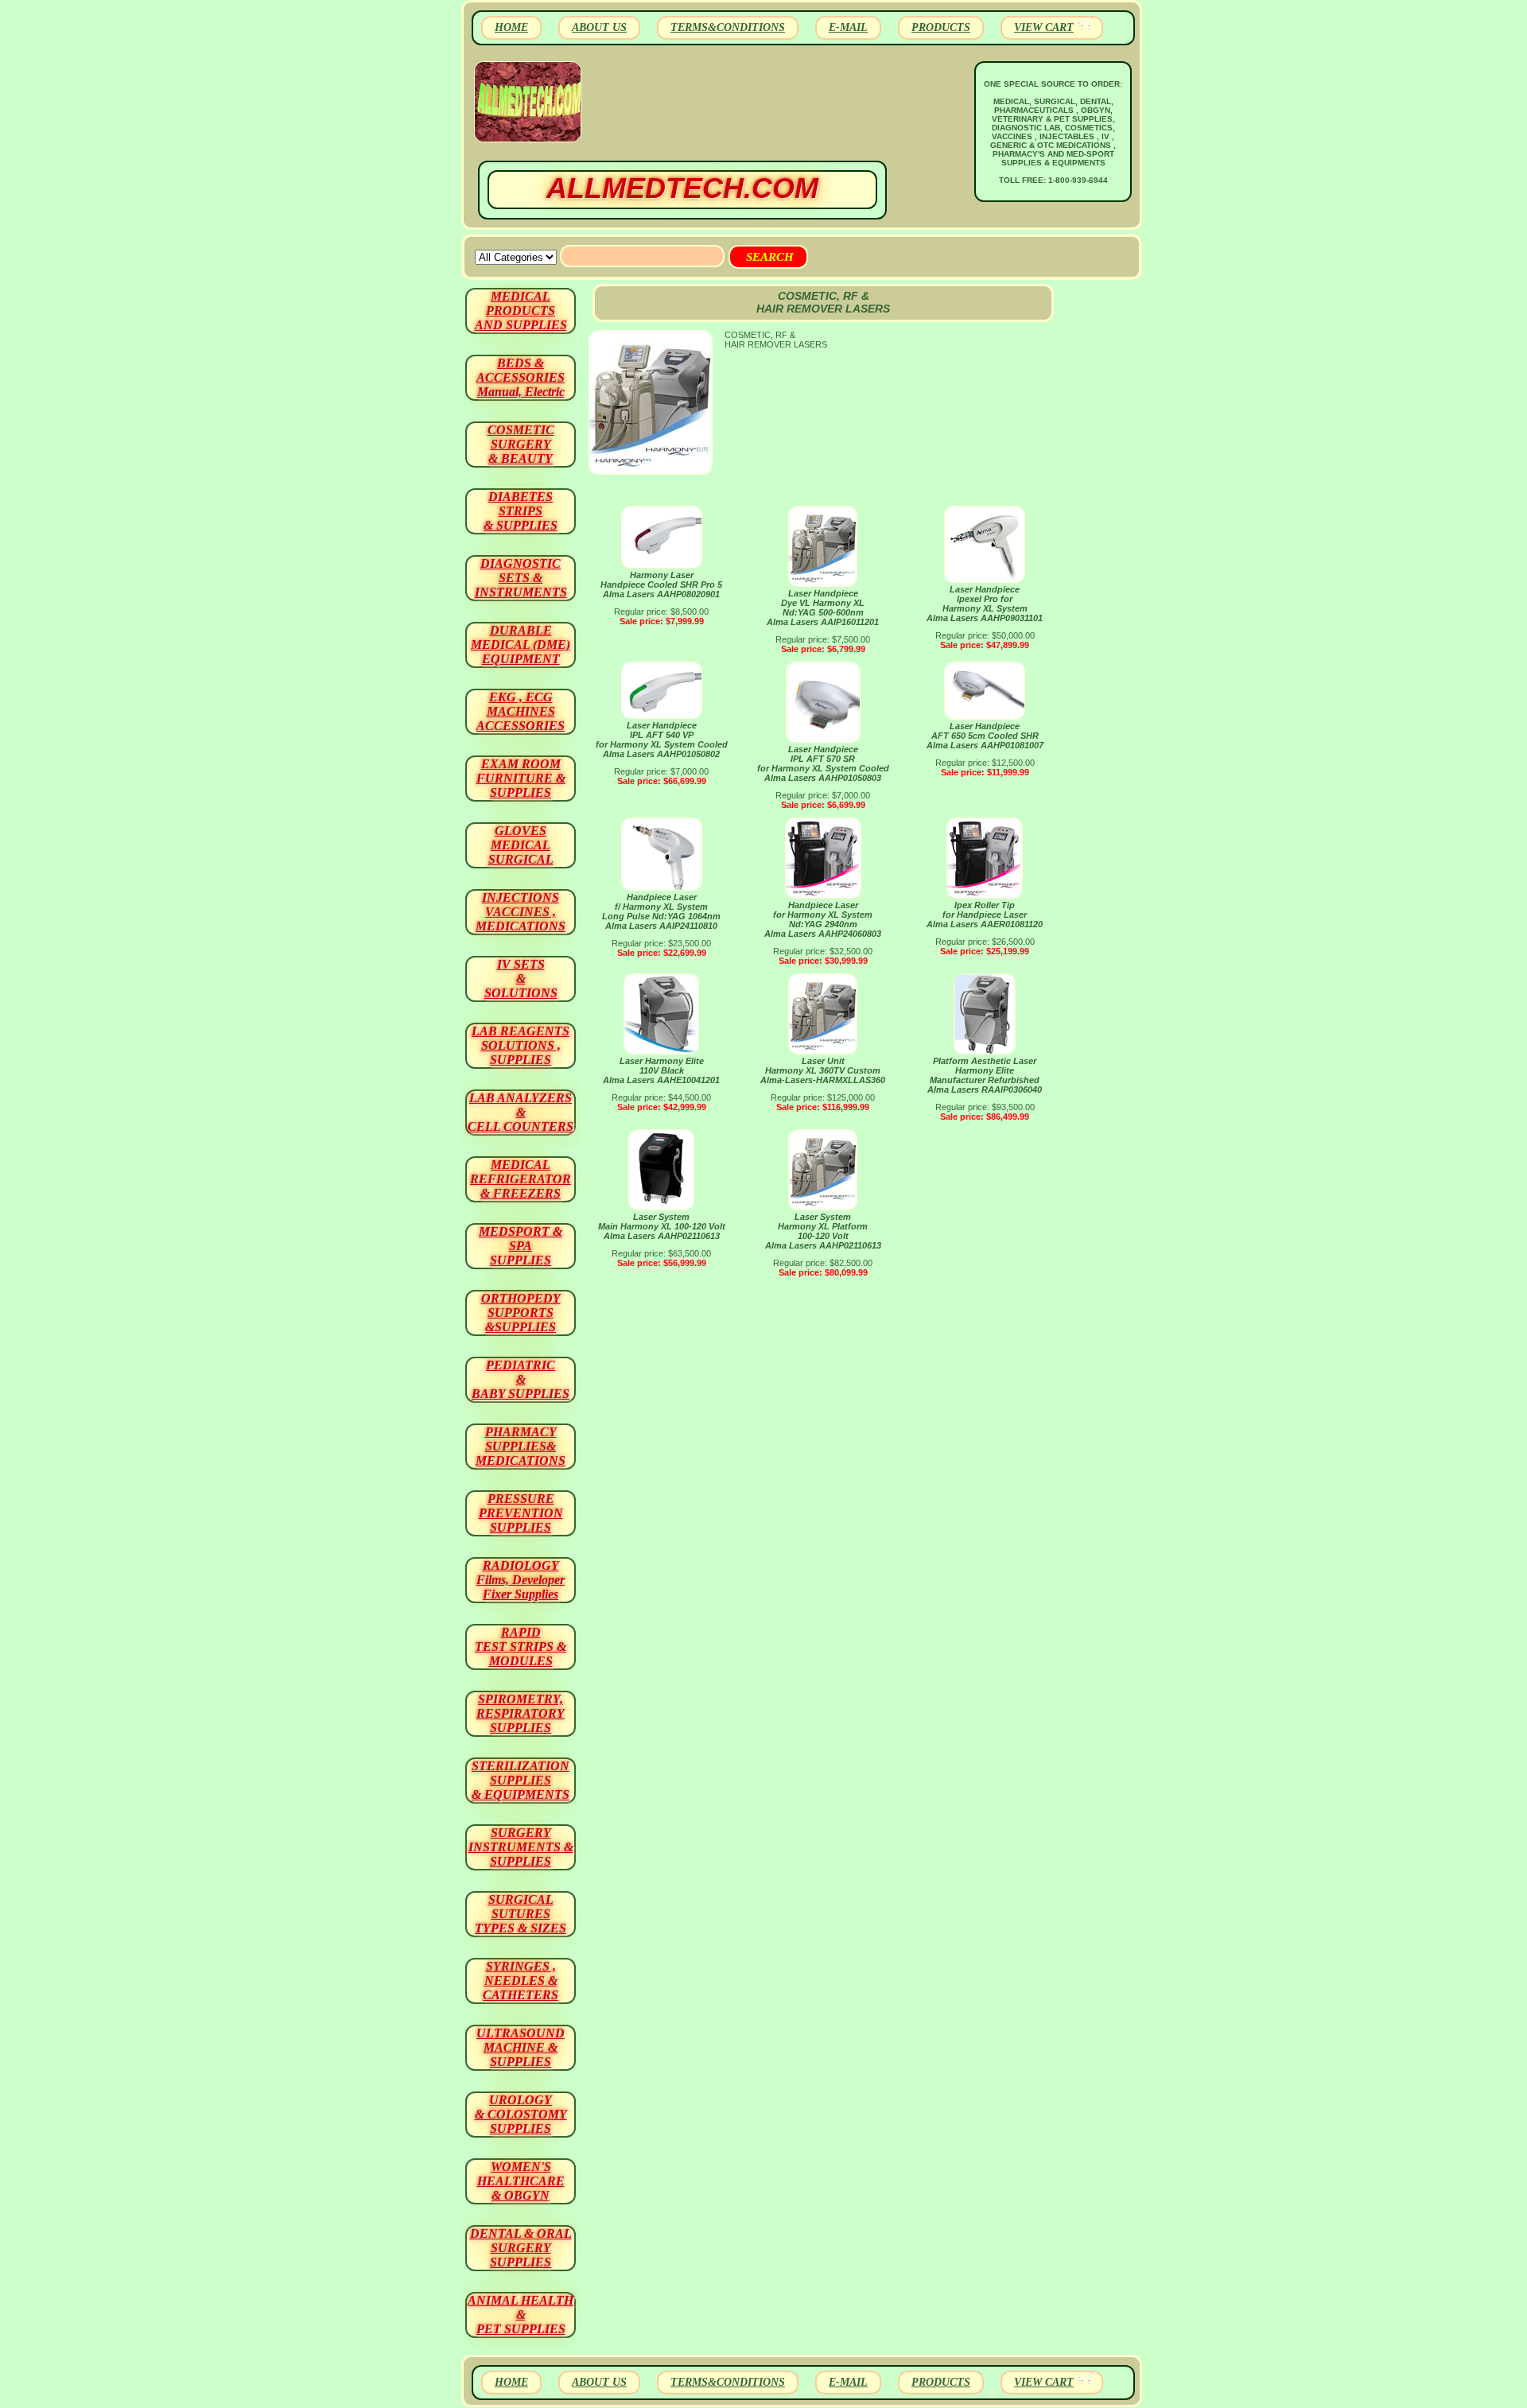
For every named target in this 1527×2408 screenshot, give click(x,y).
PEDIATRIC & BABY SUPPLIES (521, 1379)
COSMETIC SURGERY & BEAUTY (521, 444)
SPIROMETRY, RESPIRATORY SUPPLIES (521, 1713)
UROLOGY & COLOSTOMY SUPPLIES (521, 2114)
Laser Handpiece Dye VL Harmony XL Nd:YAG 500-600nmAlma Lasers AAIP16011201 (823, 608)
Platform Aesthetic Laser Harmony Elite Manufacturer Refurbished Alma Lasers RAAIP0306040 (985, 1075)
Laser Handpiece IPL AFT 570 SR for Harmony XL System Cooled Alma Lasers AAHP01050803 (823, 763)
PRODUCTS (941, 27)
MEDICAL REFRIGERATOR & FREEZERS (521, 1179)
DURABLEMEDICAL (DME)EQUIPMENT (521, 645)
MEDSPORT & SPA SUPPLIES (521, 1246)
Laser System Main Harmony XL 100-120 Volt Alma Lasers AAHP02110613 (662, 1226)
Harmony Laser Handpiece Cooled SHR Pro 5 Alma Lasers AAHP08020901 (661, 585)
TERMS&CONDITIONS (728, 27)
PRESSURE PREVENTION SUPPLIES (521, 1513)
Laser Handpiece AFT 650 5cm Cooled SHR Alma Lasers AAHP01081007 (985, 736)
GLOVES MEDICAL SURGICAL (521, 845)
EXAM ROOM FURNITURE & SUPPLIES (521, 778)
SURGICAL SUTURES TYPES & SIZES (521, 1914)
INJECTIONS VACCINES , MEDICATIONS (521, 912)
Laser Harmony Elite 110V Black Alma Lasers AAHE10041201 (661, 1070)
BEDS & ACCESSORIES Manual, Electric (521, 377)
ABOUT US (599, 27)
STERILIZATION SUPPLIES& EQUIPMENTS (521, 1780)
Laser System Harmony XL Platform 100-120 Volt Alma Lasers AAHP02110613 (823, 1231)
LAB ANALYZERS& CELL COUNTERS (521, 1112)
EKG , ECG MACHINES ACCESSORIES (521, 711)
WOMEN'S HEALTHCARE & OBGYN (521, 2181)
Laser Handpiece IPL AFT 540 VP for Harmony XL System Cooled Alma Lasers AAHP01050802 (662, 740)
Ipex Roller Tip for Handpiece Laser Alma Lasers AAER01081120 (985, 915)
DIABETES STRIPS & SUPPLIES (521, 511)
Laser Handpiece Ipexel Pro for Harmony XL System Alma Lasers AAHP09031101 (985, 604)
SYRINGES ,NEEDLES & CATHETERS (521, 1981)
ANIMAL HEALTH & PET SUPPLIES (521, 2315)
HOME (511, 27)
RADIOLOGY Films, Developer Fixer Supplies (521, 1580)
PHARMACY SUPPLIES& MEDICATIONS (521, 1446)
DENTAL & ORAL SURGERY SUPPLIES (521, 2248)
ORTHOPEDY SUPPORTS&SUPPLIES (521, 1313)
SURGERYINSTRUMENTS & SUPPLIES (521, 1847)
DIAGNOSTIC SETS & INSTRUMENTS (521, 578)
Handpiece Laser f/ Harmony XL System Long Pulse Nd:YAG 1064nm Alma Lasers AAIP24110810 (661, 911)
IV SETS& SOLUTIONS (521, 979)
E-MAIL (848, 27)
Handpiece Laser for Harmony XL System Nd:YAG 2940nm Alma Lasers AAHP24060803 (823, 919)
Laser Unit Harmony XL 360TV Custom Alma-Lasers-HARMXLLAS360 (823, 1070)
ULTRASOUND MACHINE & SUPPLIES (521, 2047)
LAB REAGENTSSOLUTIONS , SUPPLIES (521, 1045)
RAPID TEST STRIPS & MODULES (521, 1647)
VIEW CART (1044, 27)
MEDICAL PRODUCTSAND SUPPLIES (521, 311)
